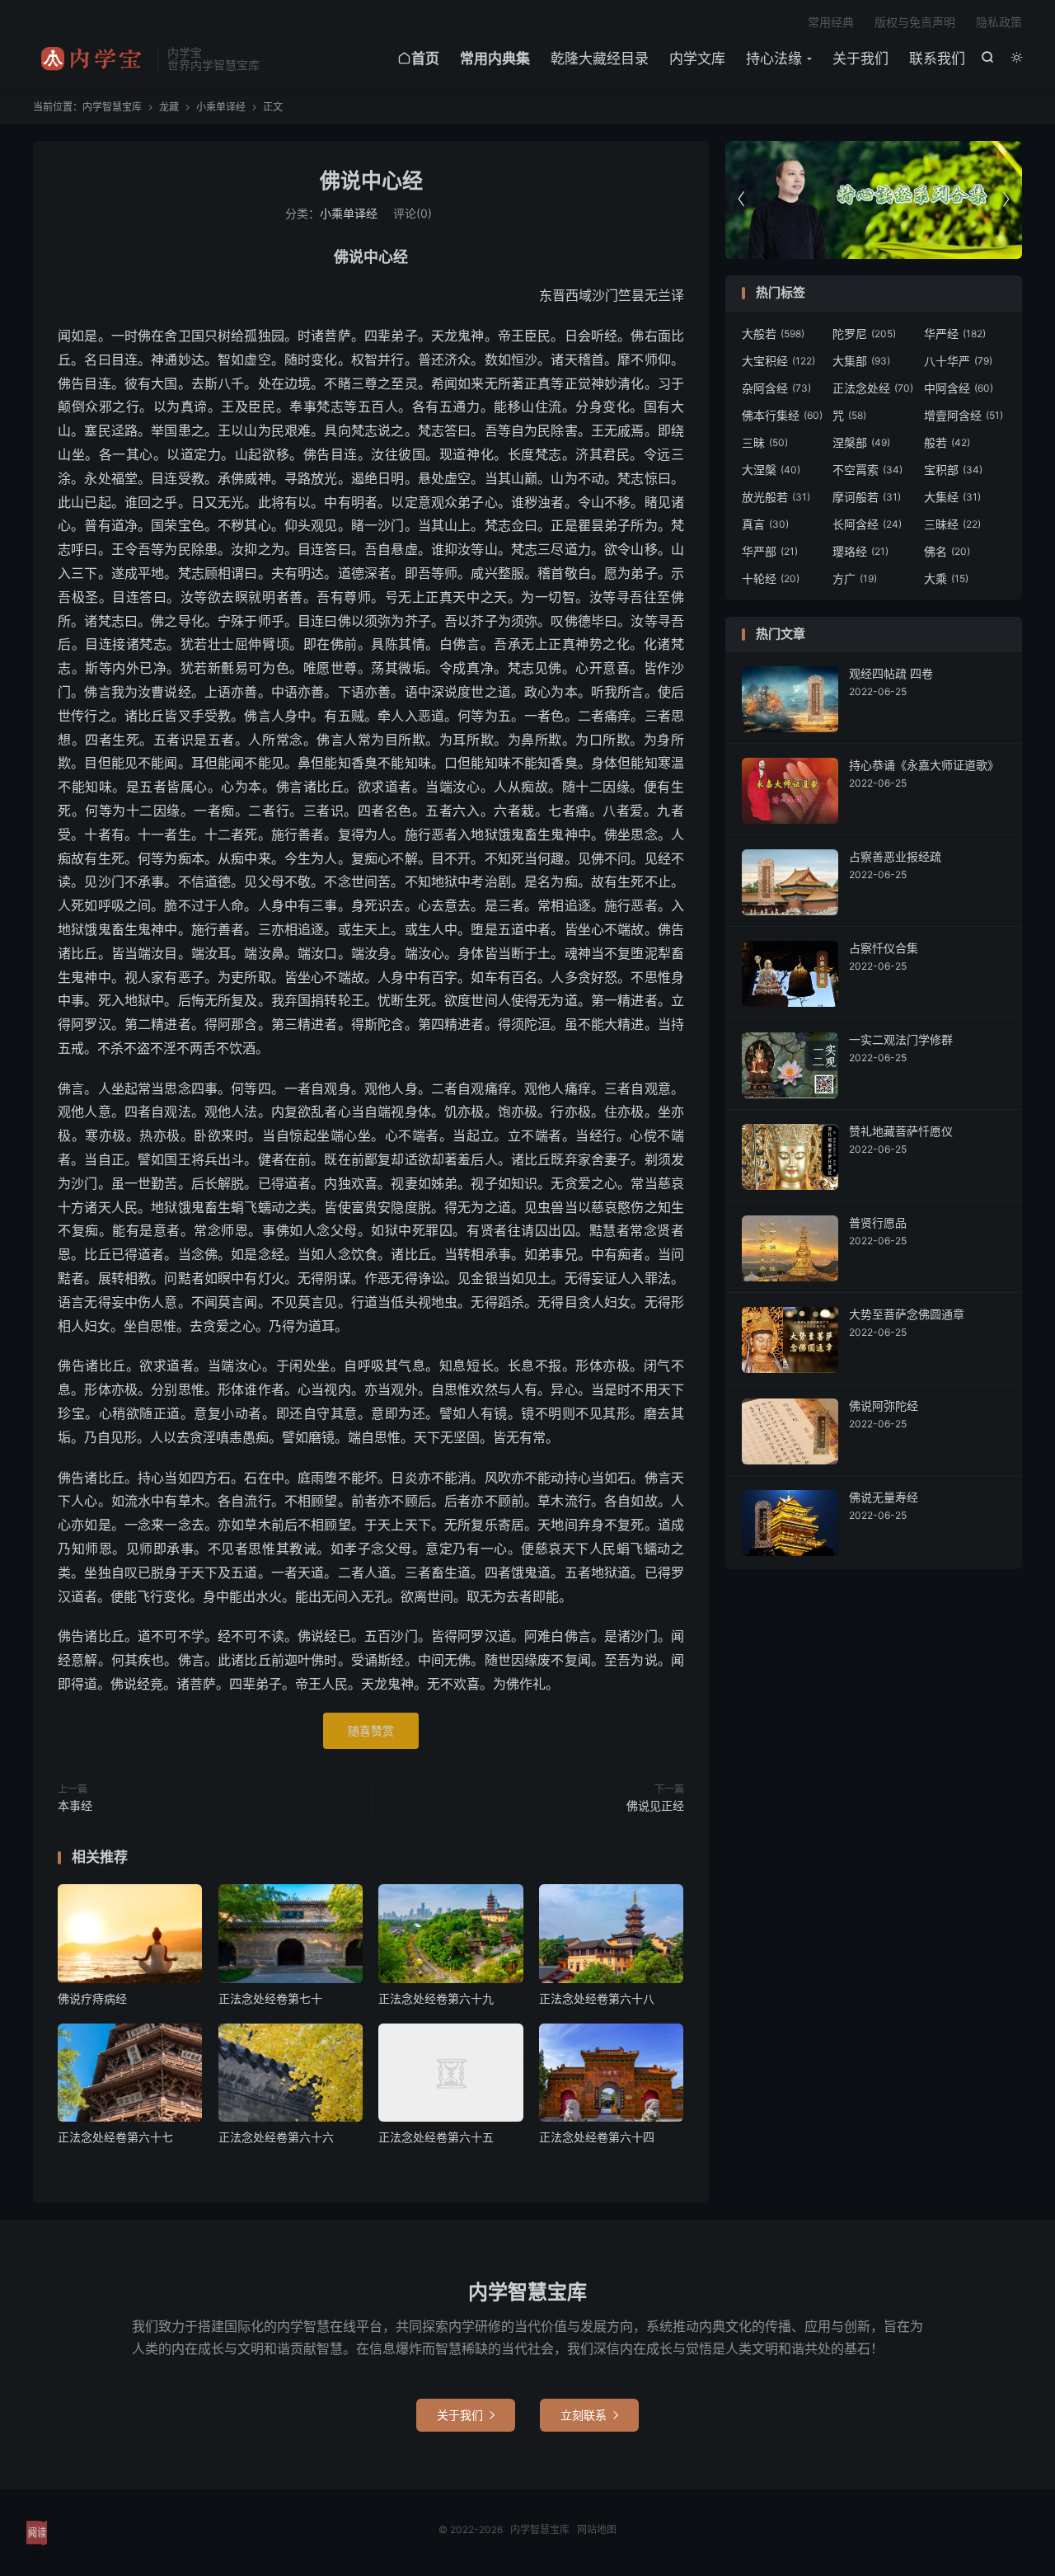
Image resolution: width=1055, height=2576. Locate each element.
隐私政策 (999, 22)
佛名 (947, 551)
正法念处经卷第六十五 (436, 2137)
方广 (855, 578)
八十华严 (958, 361)
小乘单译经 (221, 107)
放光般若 (776, 497)
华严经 (955, 334)
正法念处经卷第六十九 (436, 1998)
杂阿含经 (776, 388)
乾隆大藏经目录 (600, 59)
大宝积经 (778, 361)
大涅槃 (771, 470)
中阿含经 (959, 388)
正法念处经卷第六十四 (597, 2137)
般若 (947, 442)
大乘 (946, 578)
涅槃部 (861, 442)
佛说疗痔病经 (92, 1998)
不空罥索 (867, 470)
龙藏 (169, 107)
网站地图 (597, 2529)
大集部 (861, 361)
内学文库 (697, 59)
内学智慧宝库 (91, 59)
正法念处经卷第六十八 (597, 1998)
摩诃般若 (867, 497)
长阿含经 (867, 524)
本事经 (75, 1805)
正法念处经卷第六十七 (115, 2137)
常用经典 (831, 22)
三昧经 (952, 524)
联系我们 (937, 59)
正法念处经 (873, 388)
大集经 (952, 497)
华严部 (770, 551)
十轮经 (771, 578)
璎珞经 (860, 551)
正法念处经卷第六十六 (276, 2137)
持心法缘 (774, 59)
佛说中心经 (371, 181)
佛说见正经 (655, 1805)
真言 (765, 524)
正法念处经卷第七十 (270, 1998)
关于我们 (860, 59)
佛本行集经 (782, 415)
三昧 (765, 442)
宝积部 (953, 470)
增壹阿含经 (964, 415)
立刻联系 (589, 2415)
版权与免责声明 (915, 22)
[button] (1006, 200)
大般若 (773, 334)
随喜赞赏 (371, 1730)
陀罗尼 (864, 334)
